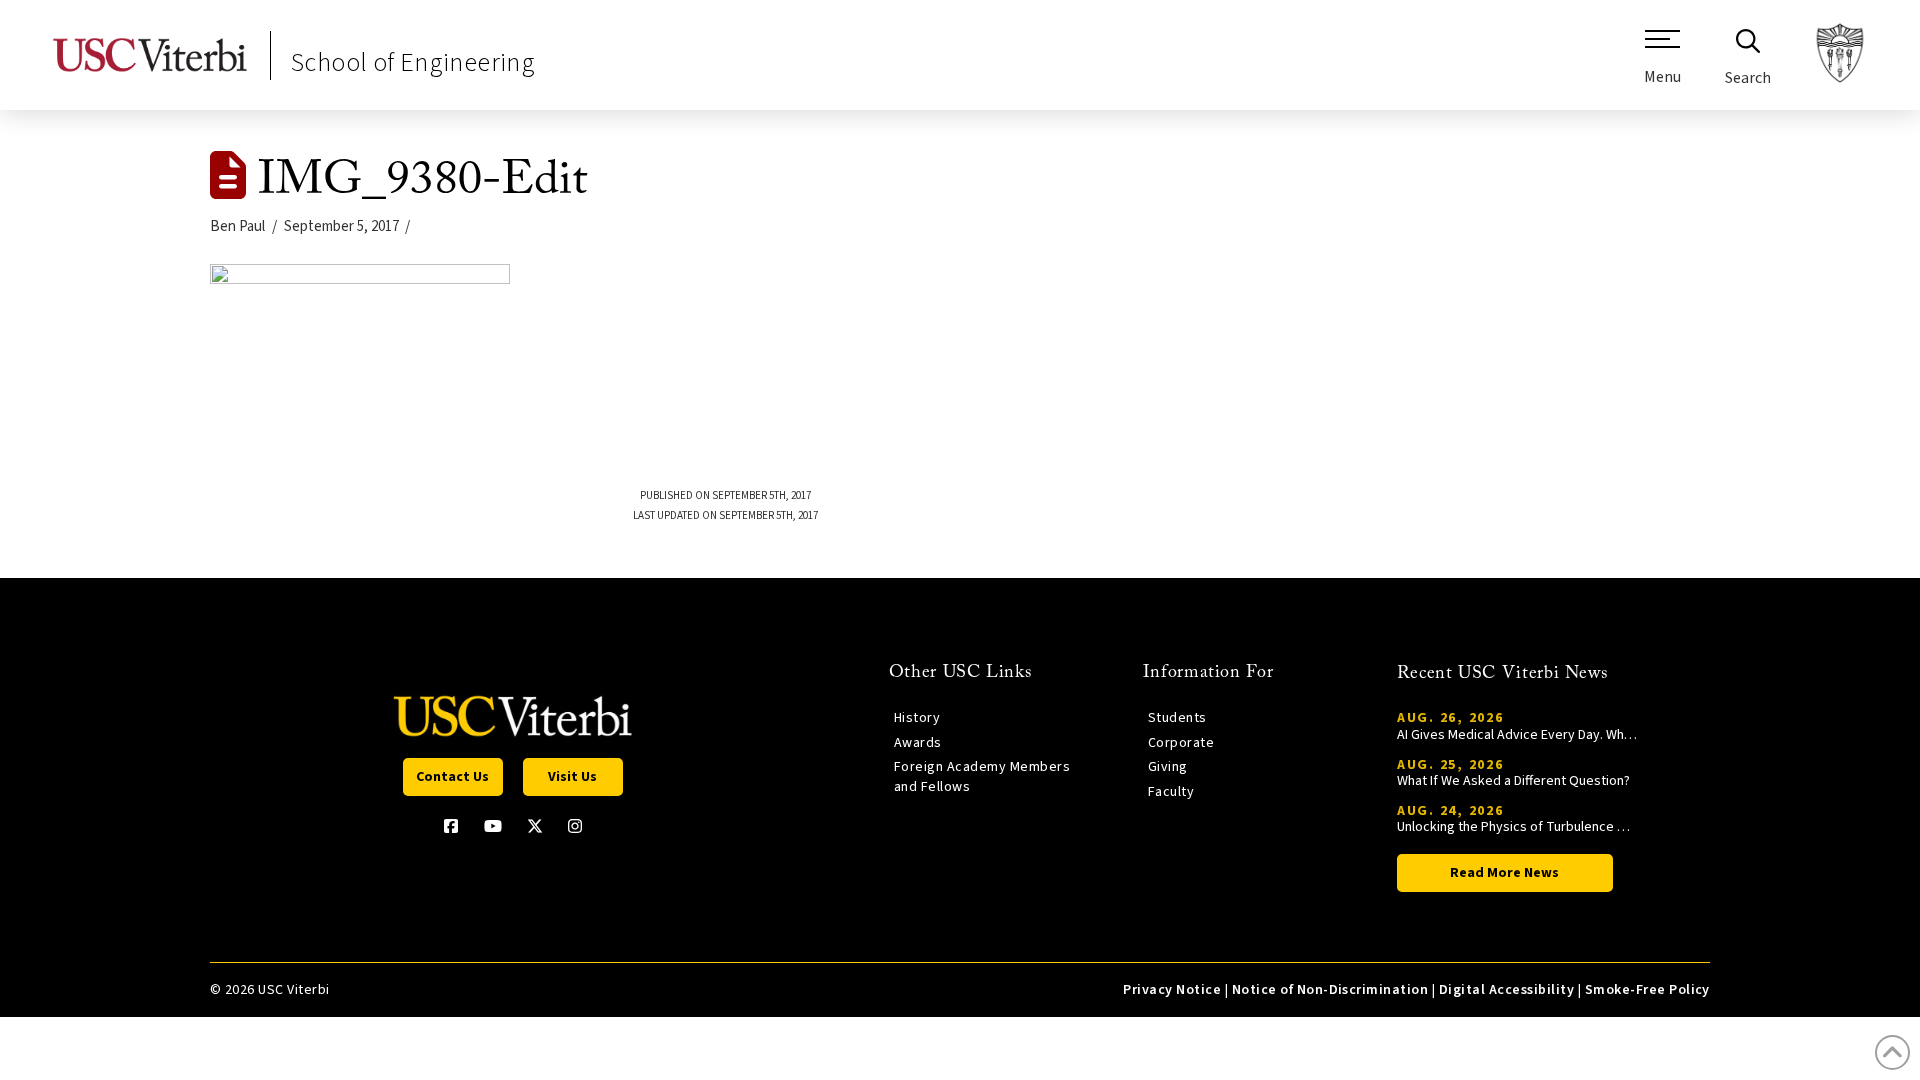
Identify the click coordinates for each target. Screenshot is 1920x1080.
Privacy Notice (1172, 990)
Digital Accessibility (1506, 990)
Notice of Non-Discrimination (1330, 990)
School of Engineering (413, 62)
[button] (1662, 65)
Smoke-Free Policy (1647, 990)
